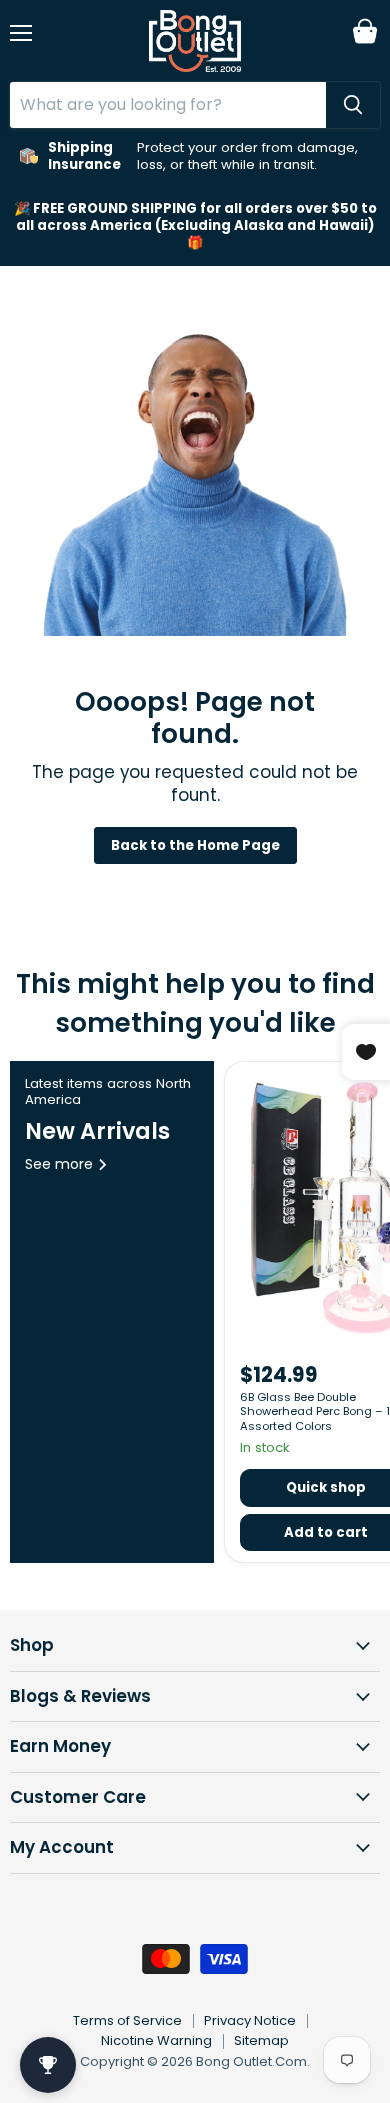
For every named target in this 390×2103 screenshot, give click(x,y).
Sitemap (261, 2040)
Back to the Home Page (195, 845)
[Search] (353, 105)
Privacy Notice (250, 2020)
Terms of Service (127, 2020)
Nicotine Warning (156, 2040)
